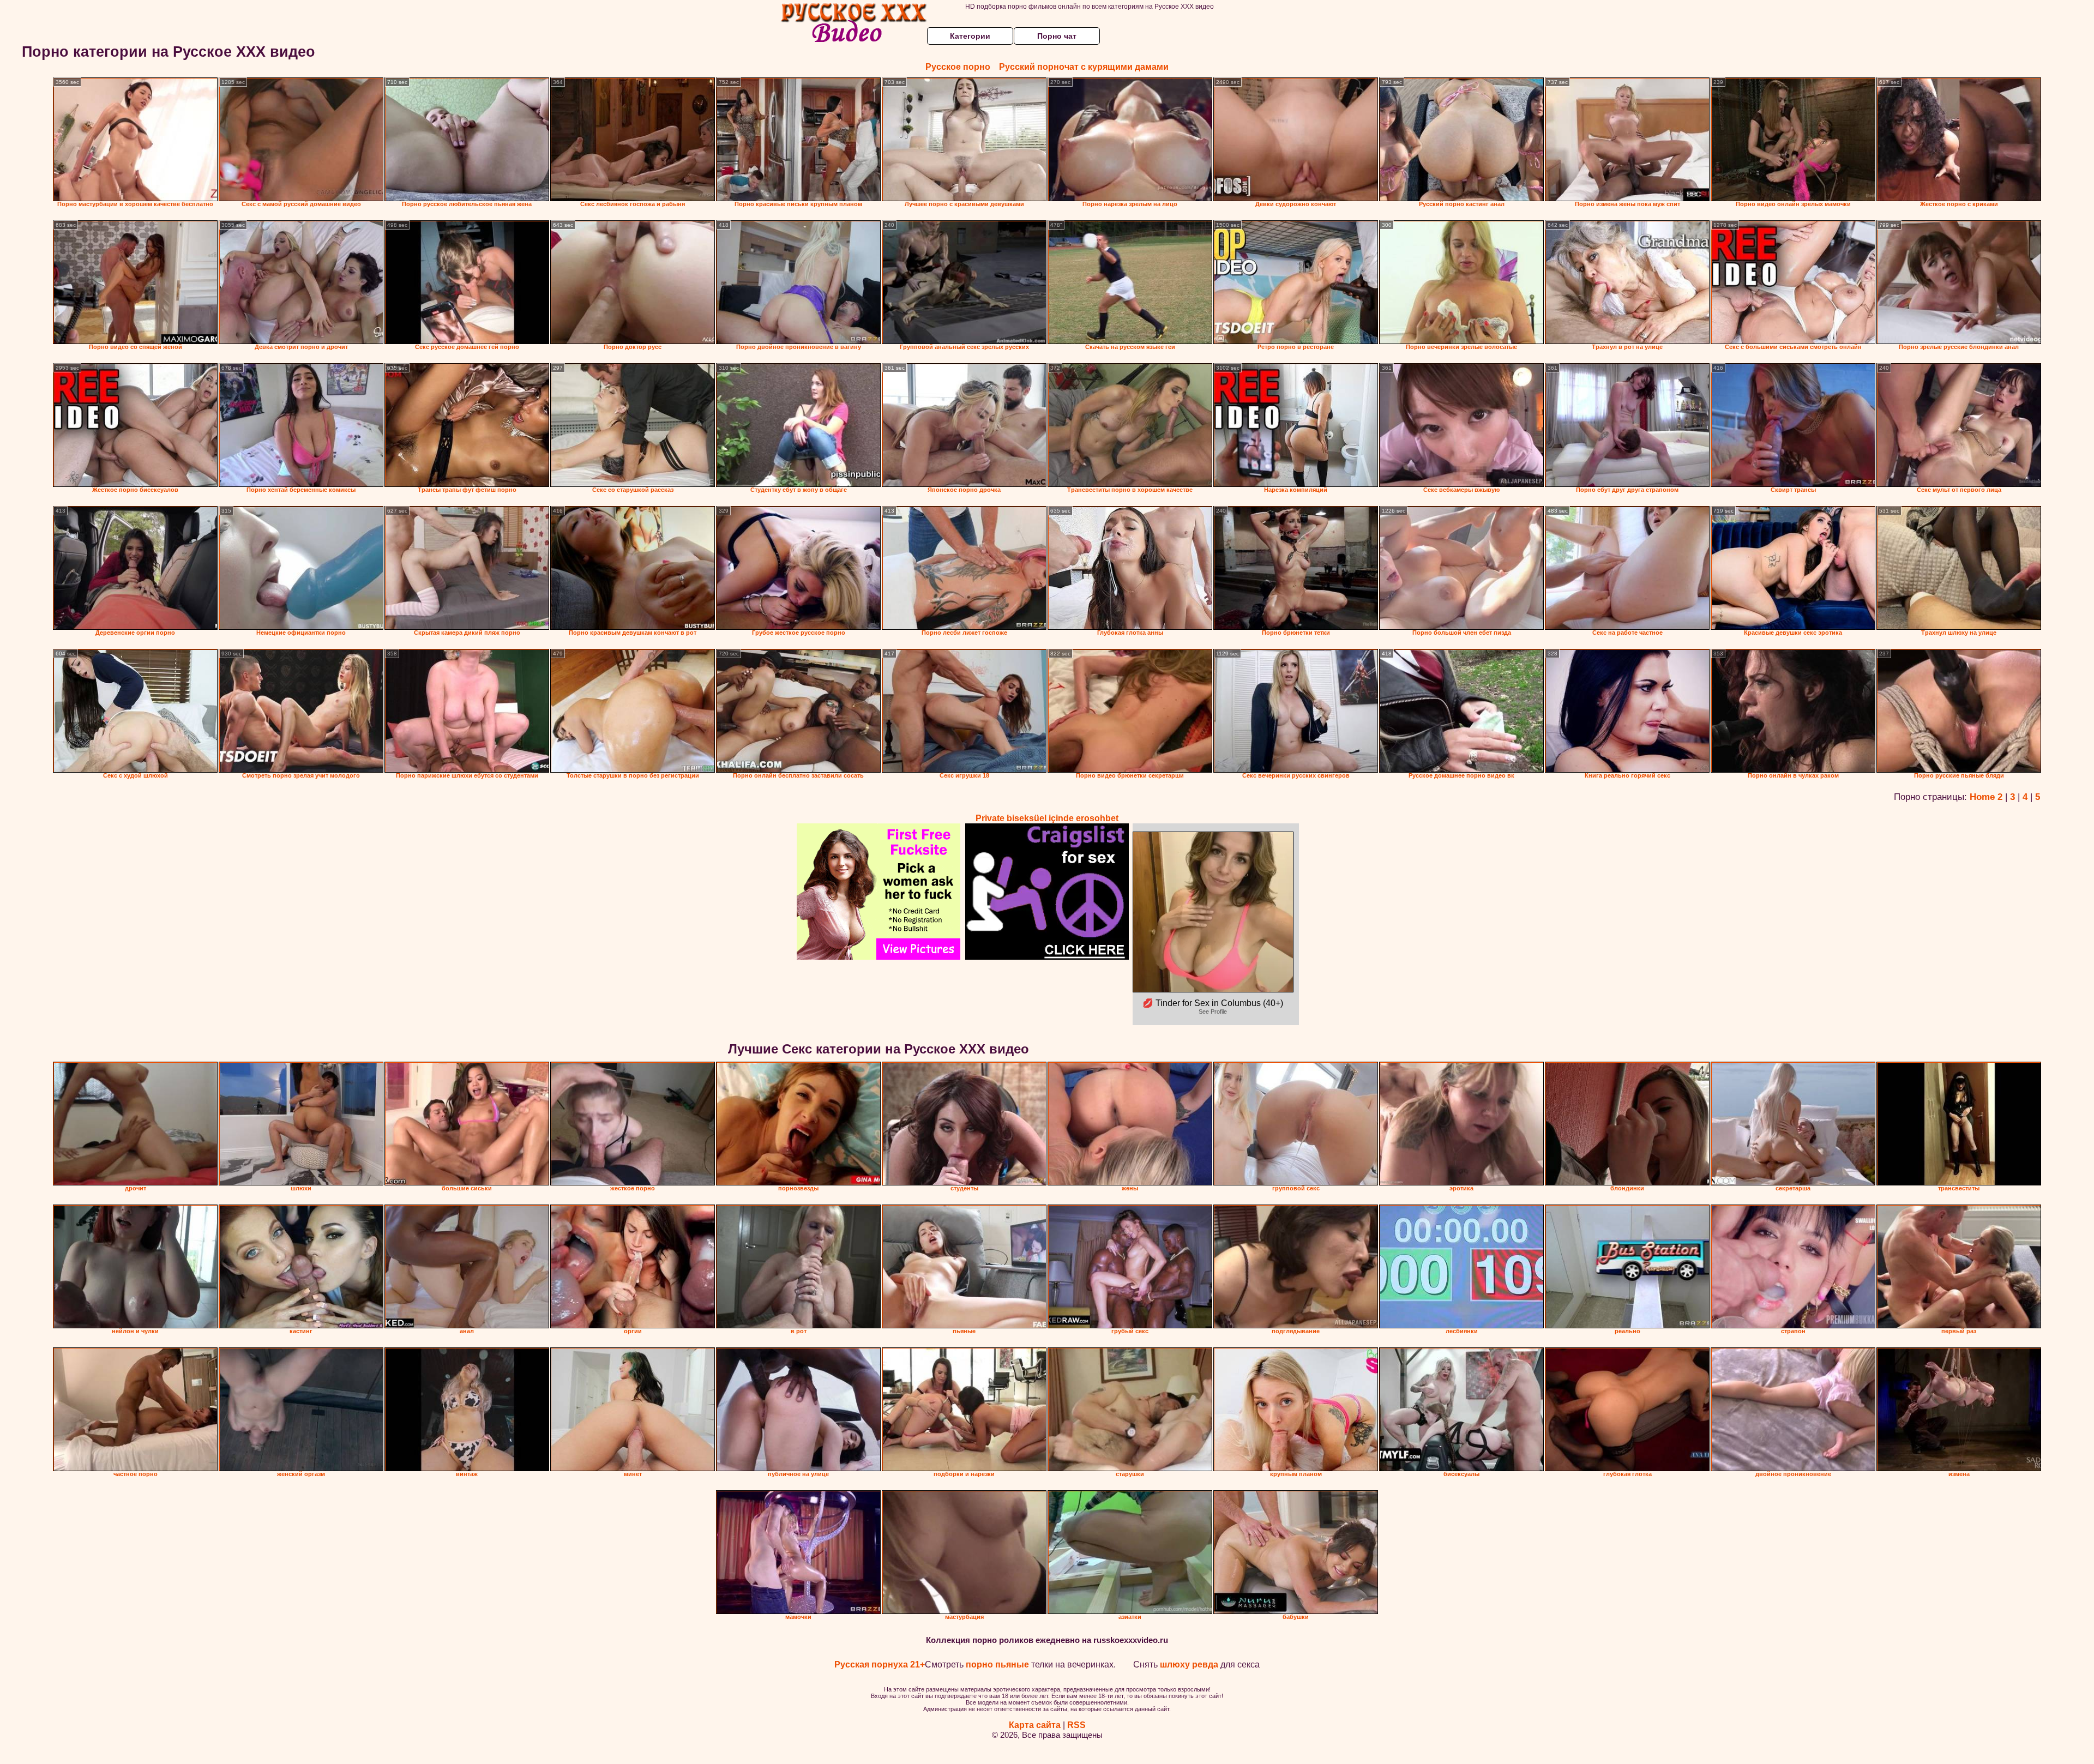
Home (1982, 797)
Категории (970, 36)
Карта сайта (1035, 1725)
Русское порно (958, 67)
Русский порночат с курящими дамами (1084, 67)
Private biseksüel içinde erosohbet (1047, 818)
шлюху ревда (1189, 1664)
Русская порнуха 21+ (880, 1664)
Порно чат (1057, 36)
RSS (1076, 1725)
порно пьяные (997, 1664)
